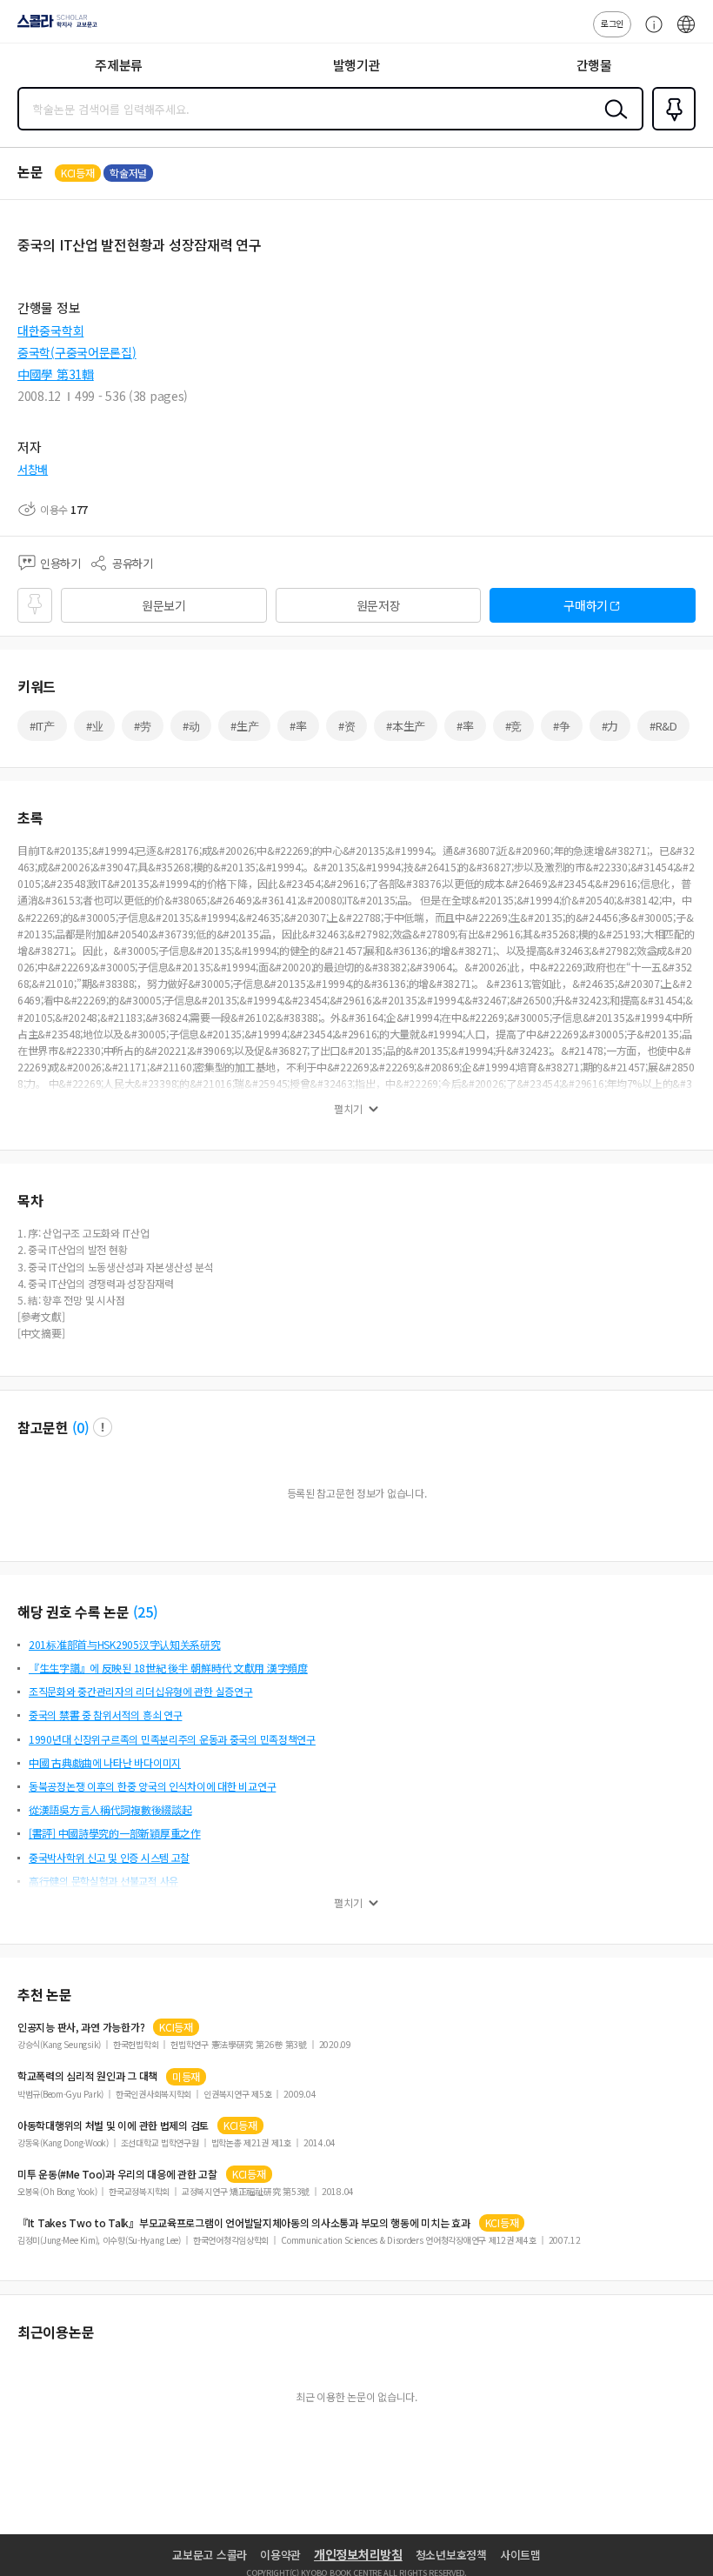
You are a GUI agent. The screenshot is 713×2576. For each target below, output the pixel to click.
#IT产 (42, 726)
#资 (347, 726)
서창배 (33, 469)
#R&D (663, 726)
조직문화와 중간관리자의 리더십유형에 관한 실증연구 (140, 1691)
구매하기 (586, 605)
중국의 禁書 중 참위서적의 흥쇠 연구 (105, 1715)
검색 (612, 123)
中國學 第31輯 (56, 374)
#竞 (513, 726)
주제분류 (119, 65)
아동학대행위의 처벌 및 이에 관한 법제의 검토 (113, 2126)
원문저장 (379, 605)
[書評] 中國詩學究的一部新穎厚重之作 (115, 1833)
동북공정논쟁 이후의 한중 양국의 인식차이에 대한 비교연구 (152, 1786)
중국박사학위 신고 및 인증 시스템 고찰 (109, 1857)
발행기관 (357, 65)
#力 (610, 726)
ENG (686, 33)
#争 (561, 726)
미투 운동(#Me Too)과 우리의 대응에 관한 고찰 (117, 2174)
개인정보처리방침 (358, 2554)
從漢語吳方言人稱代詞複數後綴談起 (110, 1809)
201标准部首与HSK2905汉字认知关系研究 (125, 1644)
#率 (298, 726)
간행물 (594, 65)
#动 (191, 726)
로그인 (612, 23)
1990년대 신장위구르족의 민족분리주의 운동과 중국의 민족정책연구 (172, 1739)
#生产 (244, 726)
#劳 (142, 726)
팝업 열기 (103, 1427)
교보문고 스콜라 (210, 2555)
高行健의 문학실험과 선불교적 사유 (103, 1881)
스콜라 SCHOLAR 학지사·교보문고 (54, 27)
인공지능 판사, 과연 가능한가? (81, 2027)
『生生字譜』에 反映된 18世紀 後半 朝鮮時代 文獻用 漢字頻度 (168, 1668)
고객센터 (650, 33)
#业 (94, 726)
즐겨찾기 (670, 129)
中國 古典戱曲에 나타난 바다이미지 (105, 1762)
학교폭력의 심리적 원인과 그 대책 (87, 2076)
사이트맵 (520, 2555)
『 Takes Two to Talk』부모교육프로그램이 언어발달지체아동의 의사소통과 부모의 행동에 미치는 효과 (244, 2223)
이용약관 (280, 2555)
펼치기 (348, 1109)
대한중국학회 (50, 330)
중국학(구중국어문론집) (77, 352)
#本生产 (406, 726)
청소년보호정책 (451, 2555)
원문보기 (164, 605)
